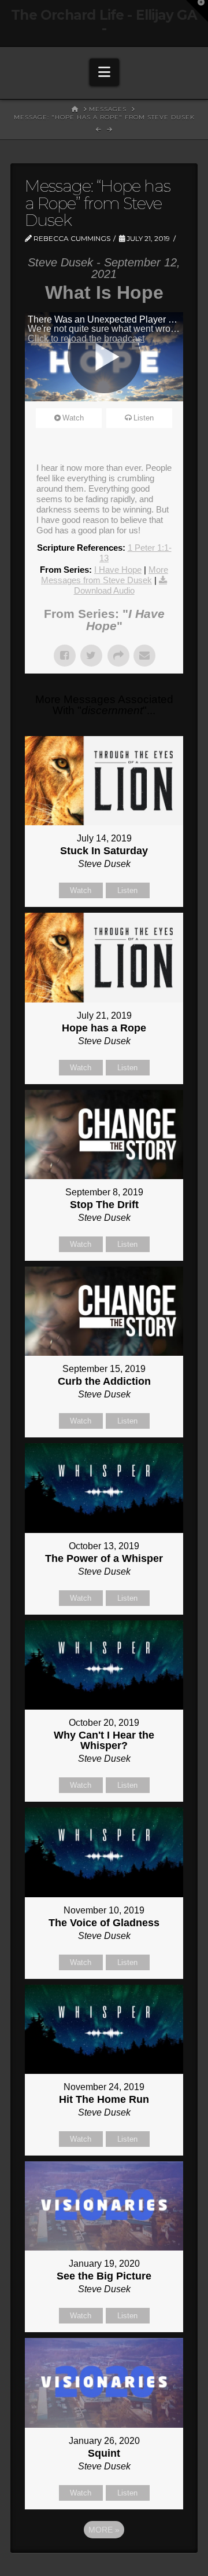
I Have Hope (118, 570)
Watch (73, 418)
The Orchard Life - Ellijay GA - (104, 22)
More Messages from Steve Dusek (105, 575)
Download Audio (104, 590)
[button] (104, 72)
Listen (144, 418)
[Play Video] (104, 357)
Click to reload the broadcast (86, 339)
